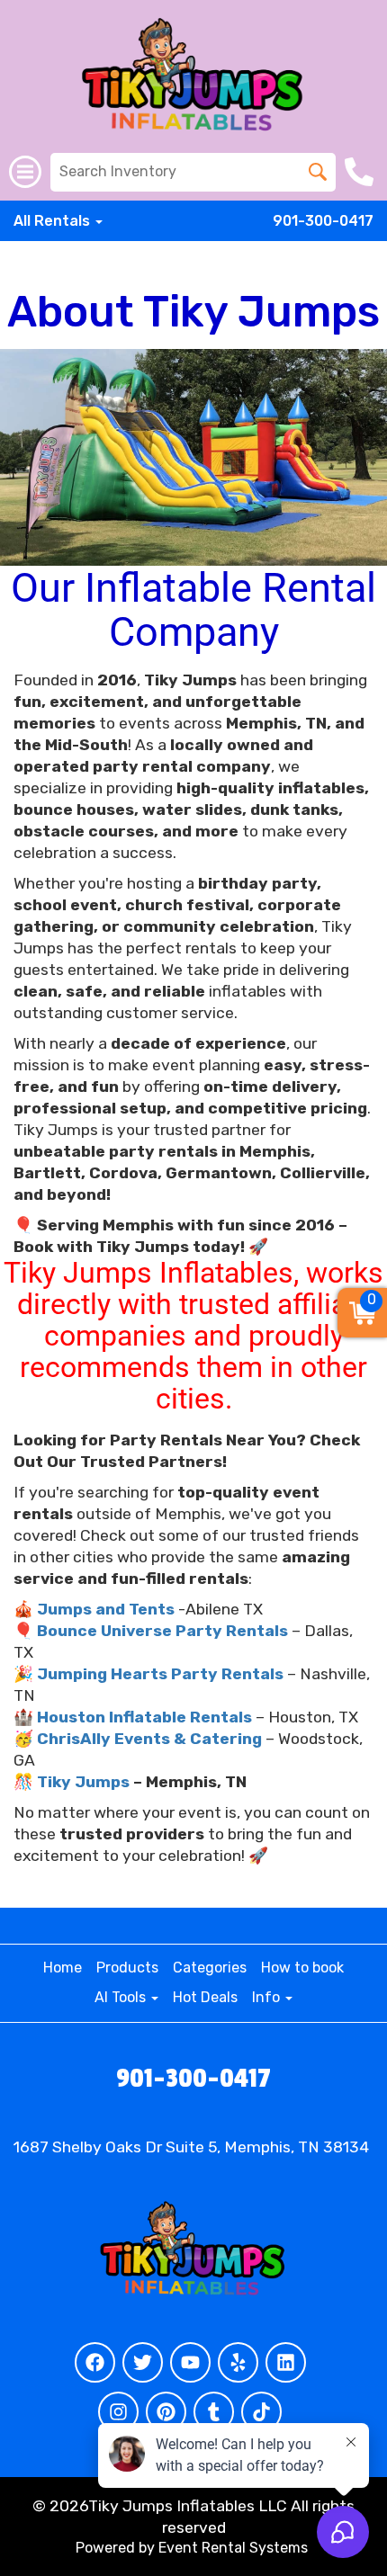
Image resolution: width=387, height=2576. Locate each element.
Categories (210, 1968)
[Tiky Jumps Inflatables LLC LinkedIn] (286, 2362)
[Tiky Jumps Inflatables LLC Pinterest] (166, 2412)
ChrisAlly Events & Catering (149, 1739)
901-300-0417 (323, 221)
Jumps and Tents (106, 1609)
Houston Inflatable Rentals (144, 1717)
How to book (302, 1968)
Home (63, 1968)
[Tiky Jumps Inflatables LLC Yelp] (238, 2362)
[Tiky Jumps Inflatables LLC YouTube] (190, 2362)
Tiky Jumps (83, 1782)
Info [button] (268, 1997)
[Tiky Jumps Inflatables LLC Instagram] (118, 2412)
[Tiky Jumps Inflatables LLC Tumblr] (214, 2412)
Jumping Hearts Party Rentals (160, 1674)
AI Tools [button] (122, 1997)
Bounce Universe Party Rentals (162, 1631)
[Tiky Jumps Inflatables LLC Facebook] (95, 2362)
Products (127, 1968)
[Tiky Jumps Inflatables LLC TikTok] (261, 2412)
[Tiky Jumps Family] (193, 457)
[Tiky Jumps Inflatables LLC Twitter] (143, 2362)
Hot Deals (205, 1997)
